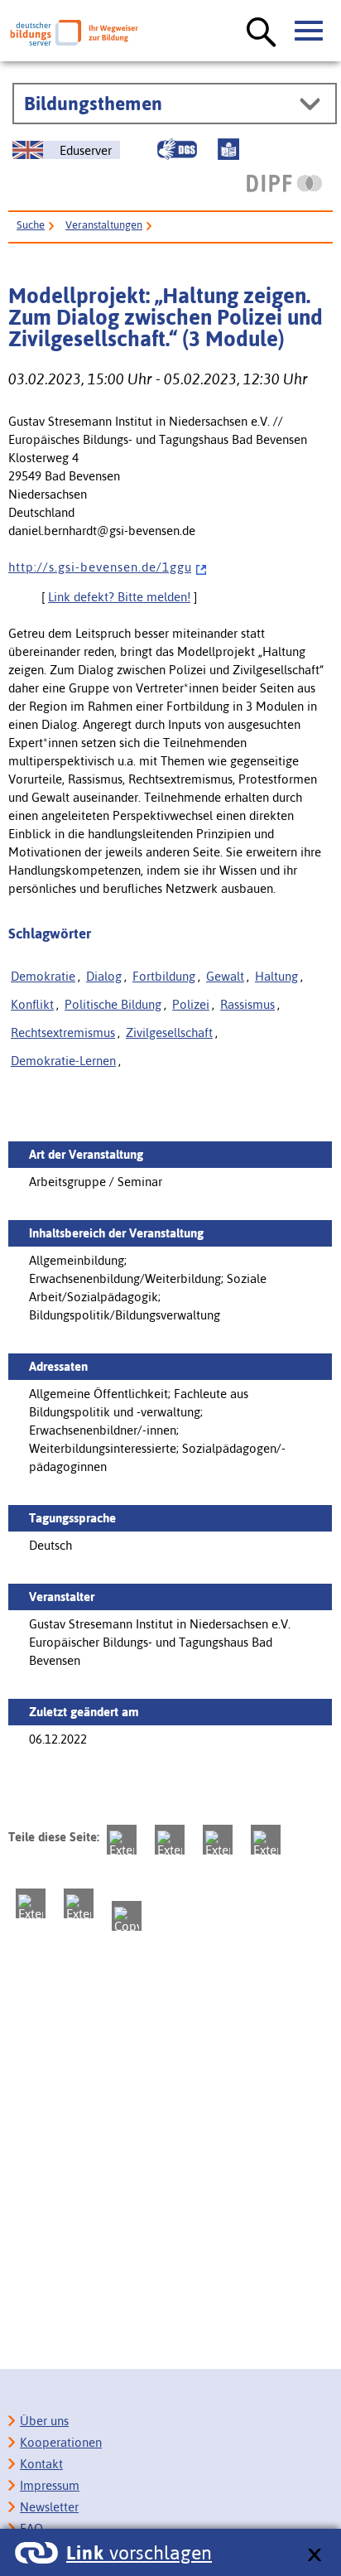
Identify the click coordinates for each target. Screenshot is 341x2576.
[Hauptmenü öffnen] (310, 31)
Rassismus (247, 1004)
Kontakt (41, 2464)
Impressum (50, 2485)
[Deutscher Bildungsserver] (74, 33)
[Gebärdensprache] (177, 149)
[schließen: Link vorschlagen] (314, 2556)
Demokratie (43, 976)
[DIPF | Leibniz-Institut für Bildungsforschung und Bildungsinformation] (284, 183)
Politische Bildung (113, 1004)
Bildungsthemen (93, 104)
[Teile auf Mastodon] (122, 1840)
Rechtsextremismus (63, 1032)
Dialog (104, 976)
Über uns (44, 2421)
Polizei (191, 1004)
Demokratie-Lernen (63, 1061)
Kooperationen (61, 2442)
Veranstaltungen (104, 225)
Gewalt (225, 976)
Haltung (276, 976)
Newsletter (49, 2507)
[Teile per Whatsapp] (266, 1840)
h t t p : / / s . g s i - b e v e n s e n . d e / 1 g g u (100, 567)
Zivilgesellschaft (169, 1032)
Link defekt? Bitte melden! (119, 597)
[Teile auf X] (218, 1840)
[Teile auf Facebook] (170, 1840)
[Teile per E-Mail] (79, 1903)
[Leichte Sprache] (228, 149)
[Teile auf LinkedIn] (31, 1903)
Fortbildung (164, 976)
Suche (31, 225)
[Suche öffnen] (262, 33)
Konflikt (32, 1004)
